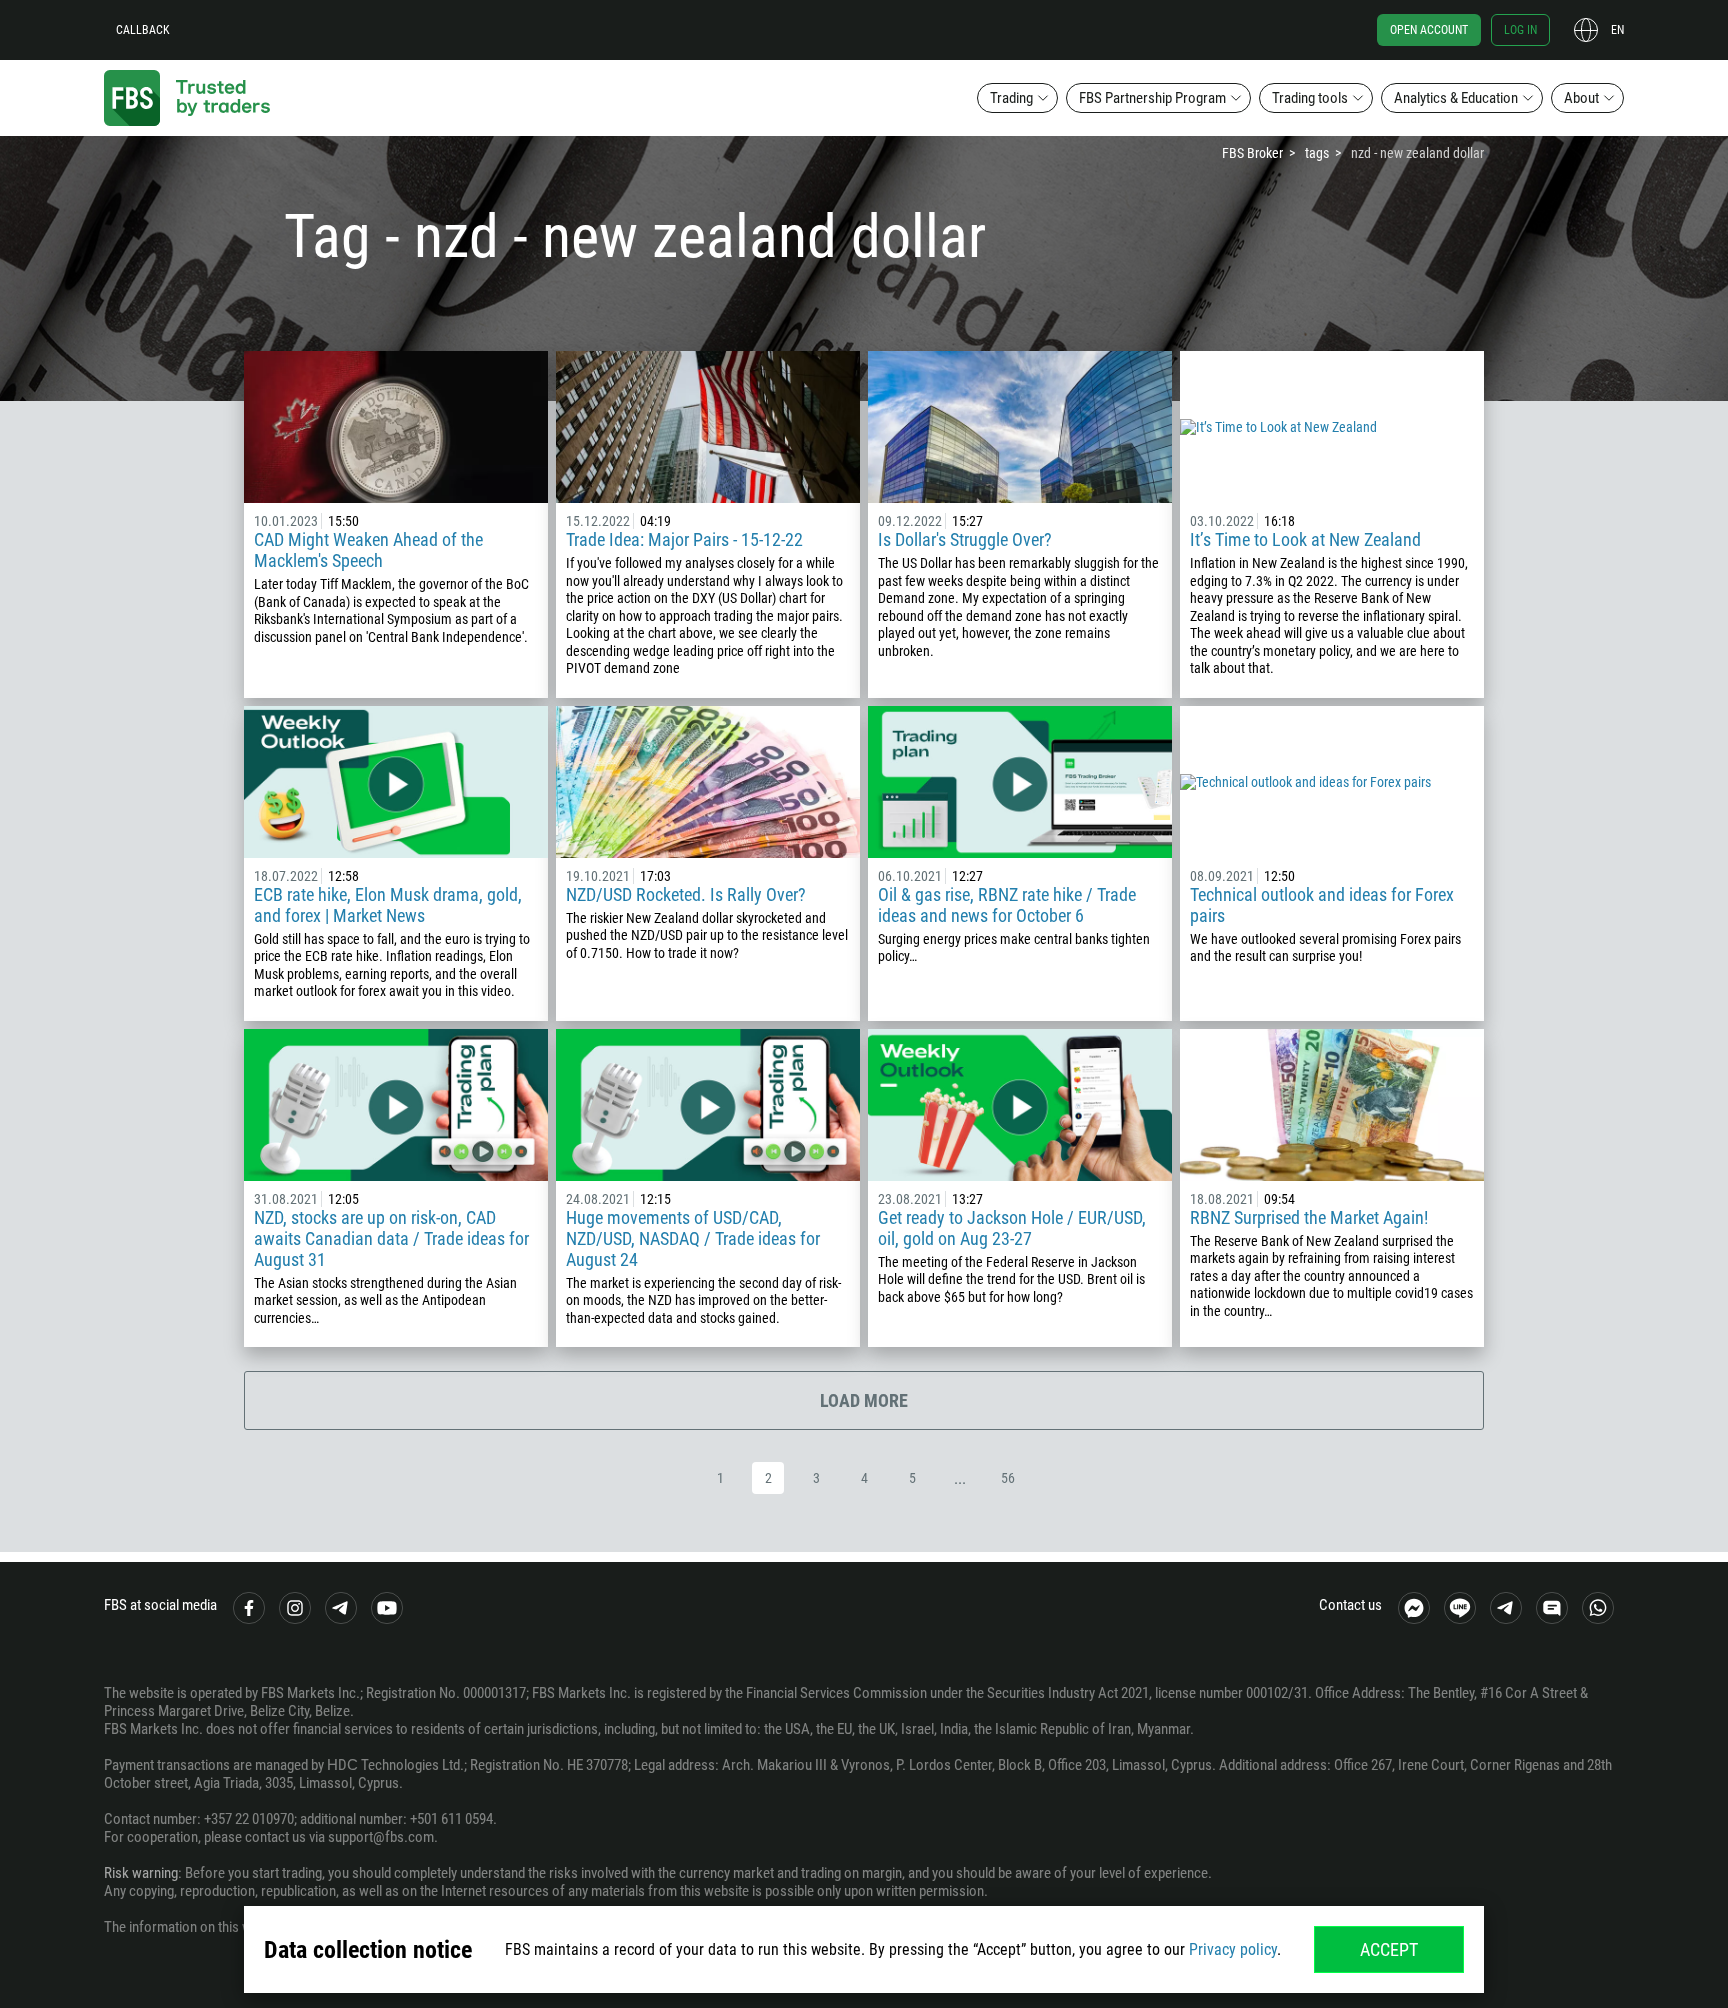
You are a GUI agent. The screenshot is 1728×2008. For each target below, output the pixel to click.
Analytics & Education (1456, 98)
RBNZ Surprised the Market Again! (1309, 1217)
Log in (1520, 30)
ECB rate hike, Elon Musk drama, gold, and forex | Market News (388, 905)
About (1581, 98)
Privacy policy (1233, 1949)
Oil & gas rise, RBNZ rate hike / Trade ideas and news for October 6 (1007, 905)
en (1617, 30)
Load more (864, 1400)
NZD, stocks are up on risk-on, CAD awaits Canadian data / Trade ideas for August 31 (391, 1238)
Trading (1011, 98)
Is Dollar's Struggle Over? (965, 539)
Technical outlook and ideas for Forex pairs (1322, 905)
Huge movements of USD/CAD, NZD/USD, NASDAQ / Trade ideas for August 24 (693, 1238)
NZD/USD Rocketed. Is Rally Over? (686, 894)
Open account (1429, 30)
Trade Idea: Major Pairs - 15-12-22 (684, 539)
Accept (1389, 1949)
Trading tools (1310, 98)
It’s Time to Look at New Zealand (1305, 539)
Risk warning (141, 1873)
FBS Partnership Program (1152, 98)
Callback (143, 30)
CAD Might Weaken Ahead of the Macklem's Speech (368, 550)
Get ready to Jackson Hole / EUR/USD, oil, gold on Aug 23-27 (1012, 1228)
